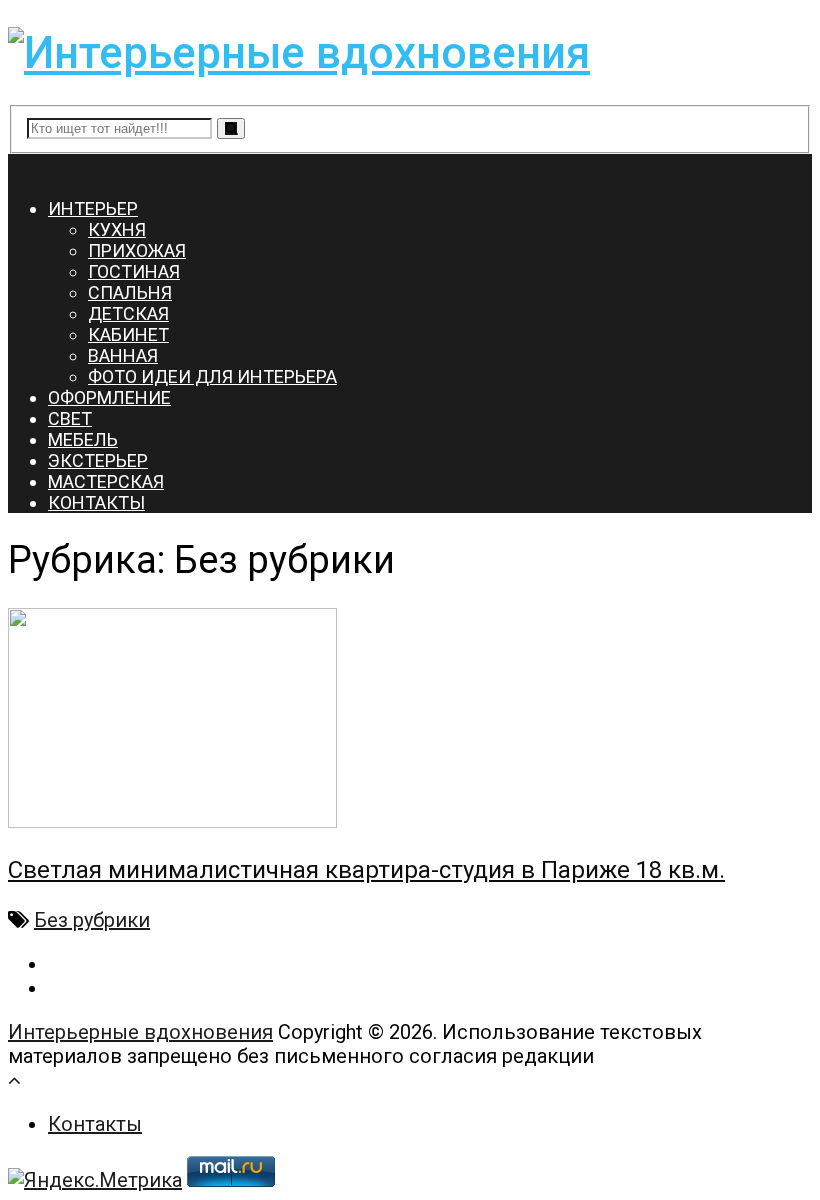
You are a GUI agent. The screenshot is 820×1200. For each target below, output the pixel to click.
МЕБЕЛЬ (83, 439)
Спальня (130, 292)
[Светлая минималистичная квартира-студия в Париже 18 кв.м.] (410, 720)
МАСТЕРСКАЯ (106, 481)
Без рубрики (92, 920)
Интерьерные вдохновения (140, 1032)
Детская (128, 313)
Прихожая (137, 250)
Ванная (123, 355)
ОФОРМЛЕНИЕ (109, 397)
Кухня (117, 229)
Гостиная (134, 271)
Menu (32, 166)
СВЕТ (70, 418)
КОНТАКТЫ (96, 502)
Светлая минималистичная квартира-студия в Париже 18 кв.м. (366, 870)
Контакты (95, 1124)
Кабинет (128, 334)
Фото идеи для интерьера (212, 376)
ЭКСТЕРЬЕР (98, 460)
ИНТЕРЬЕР (93, 208)
